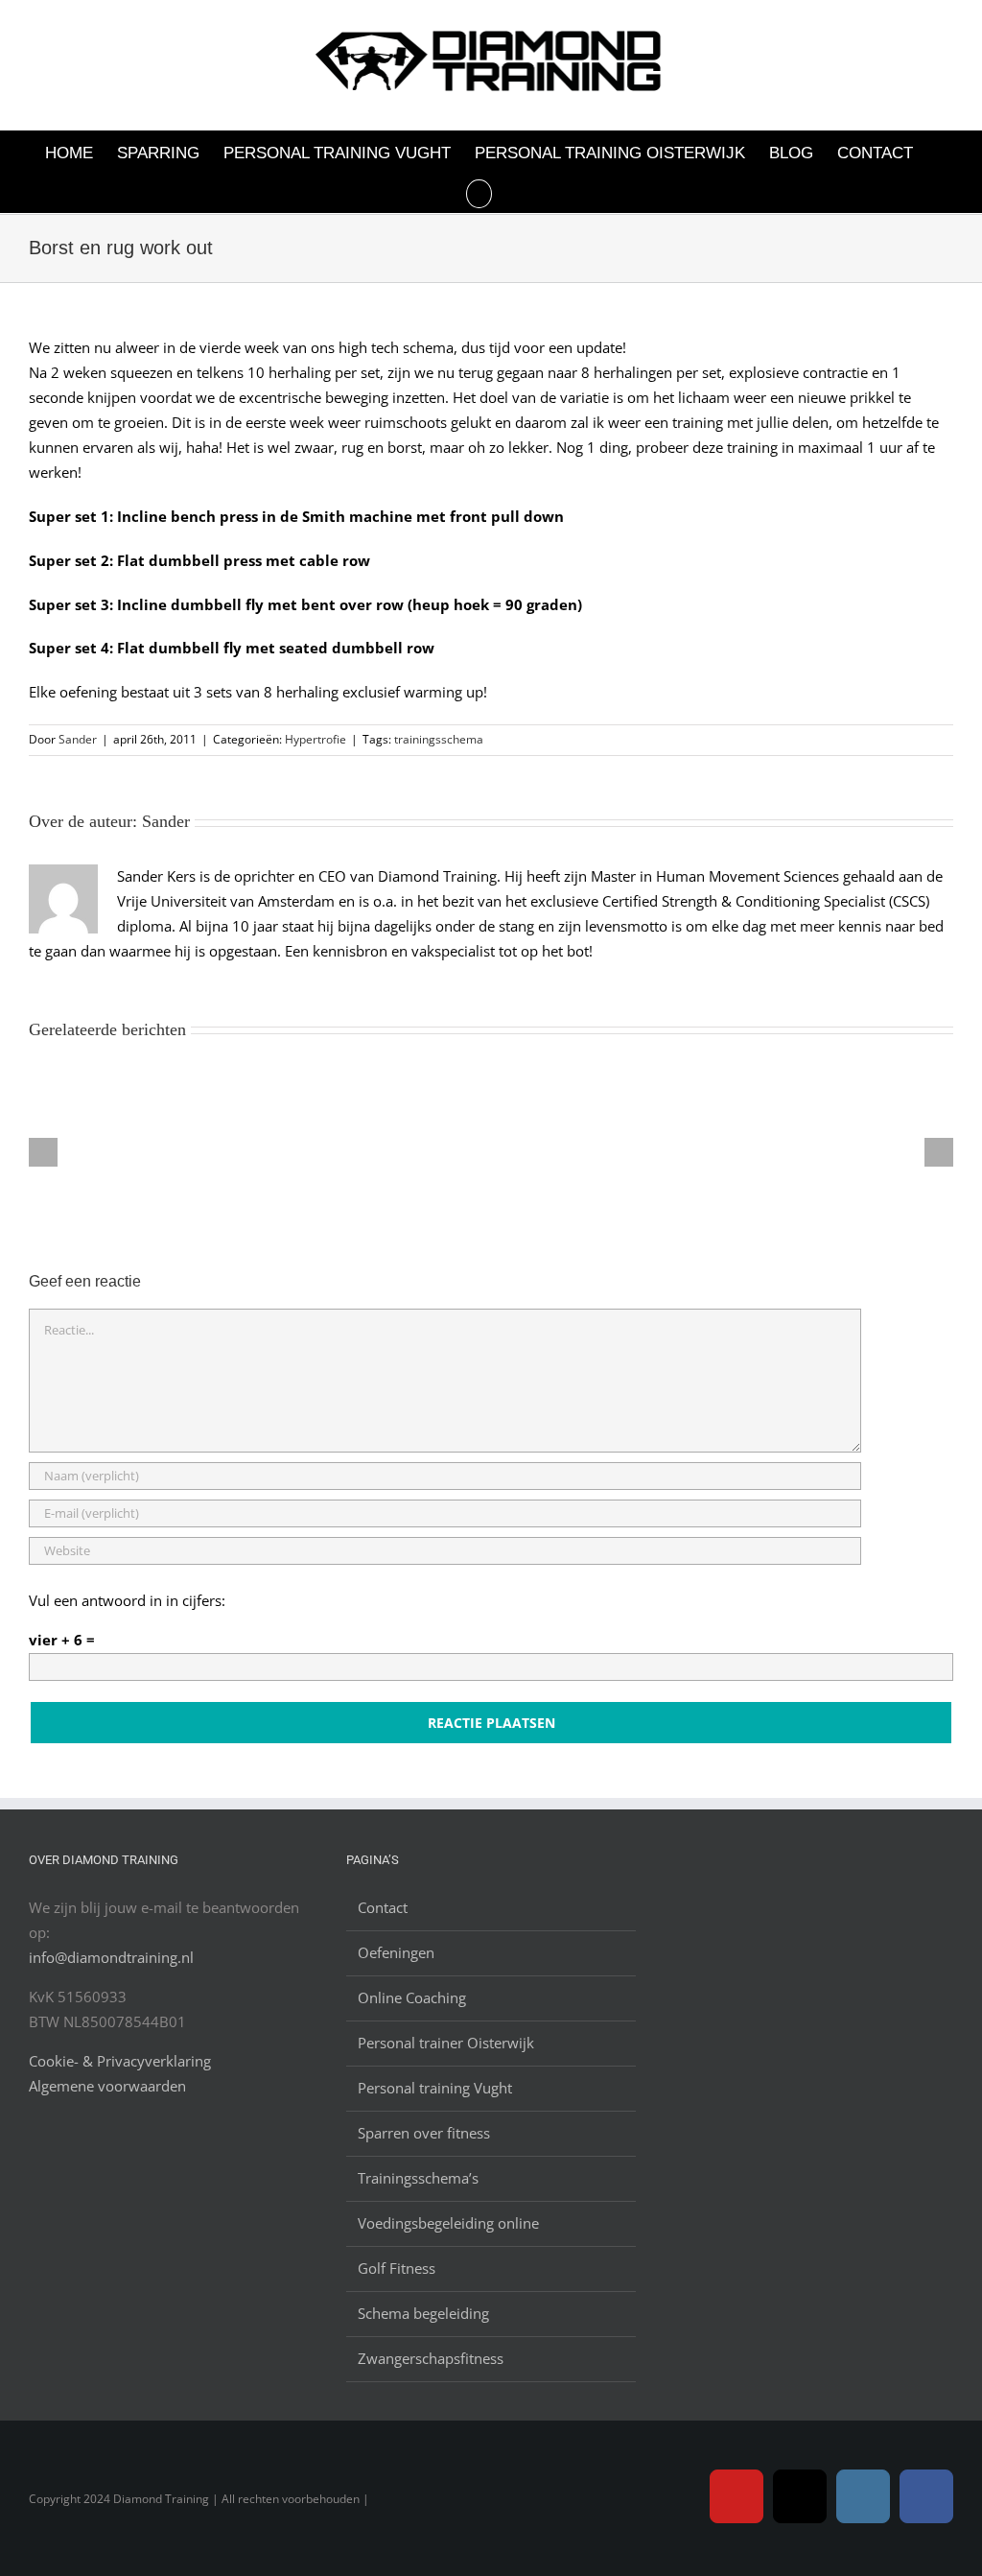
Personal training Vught (435, 2088)
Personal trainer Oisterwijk (446, 2043)
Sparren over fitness (424, 2133)
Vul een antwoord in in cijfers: (127, 1600)
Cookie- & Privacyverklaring (120, 2061)
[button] (479, 192)
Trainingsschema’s (418, 2178)
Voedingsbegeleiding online (448, 2223)
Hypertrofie (316, 739)
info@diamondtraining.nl (111, 1957)
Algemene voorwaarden (107, 2086)
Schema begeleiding (423, 2313)
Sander (78, 739)
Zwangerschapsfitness (431, 2358)
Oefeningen (396, 1952)
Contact (383, 1907)
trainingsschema (439, 739)
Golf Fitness (397, 2268)
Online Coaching (412, 1997)
